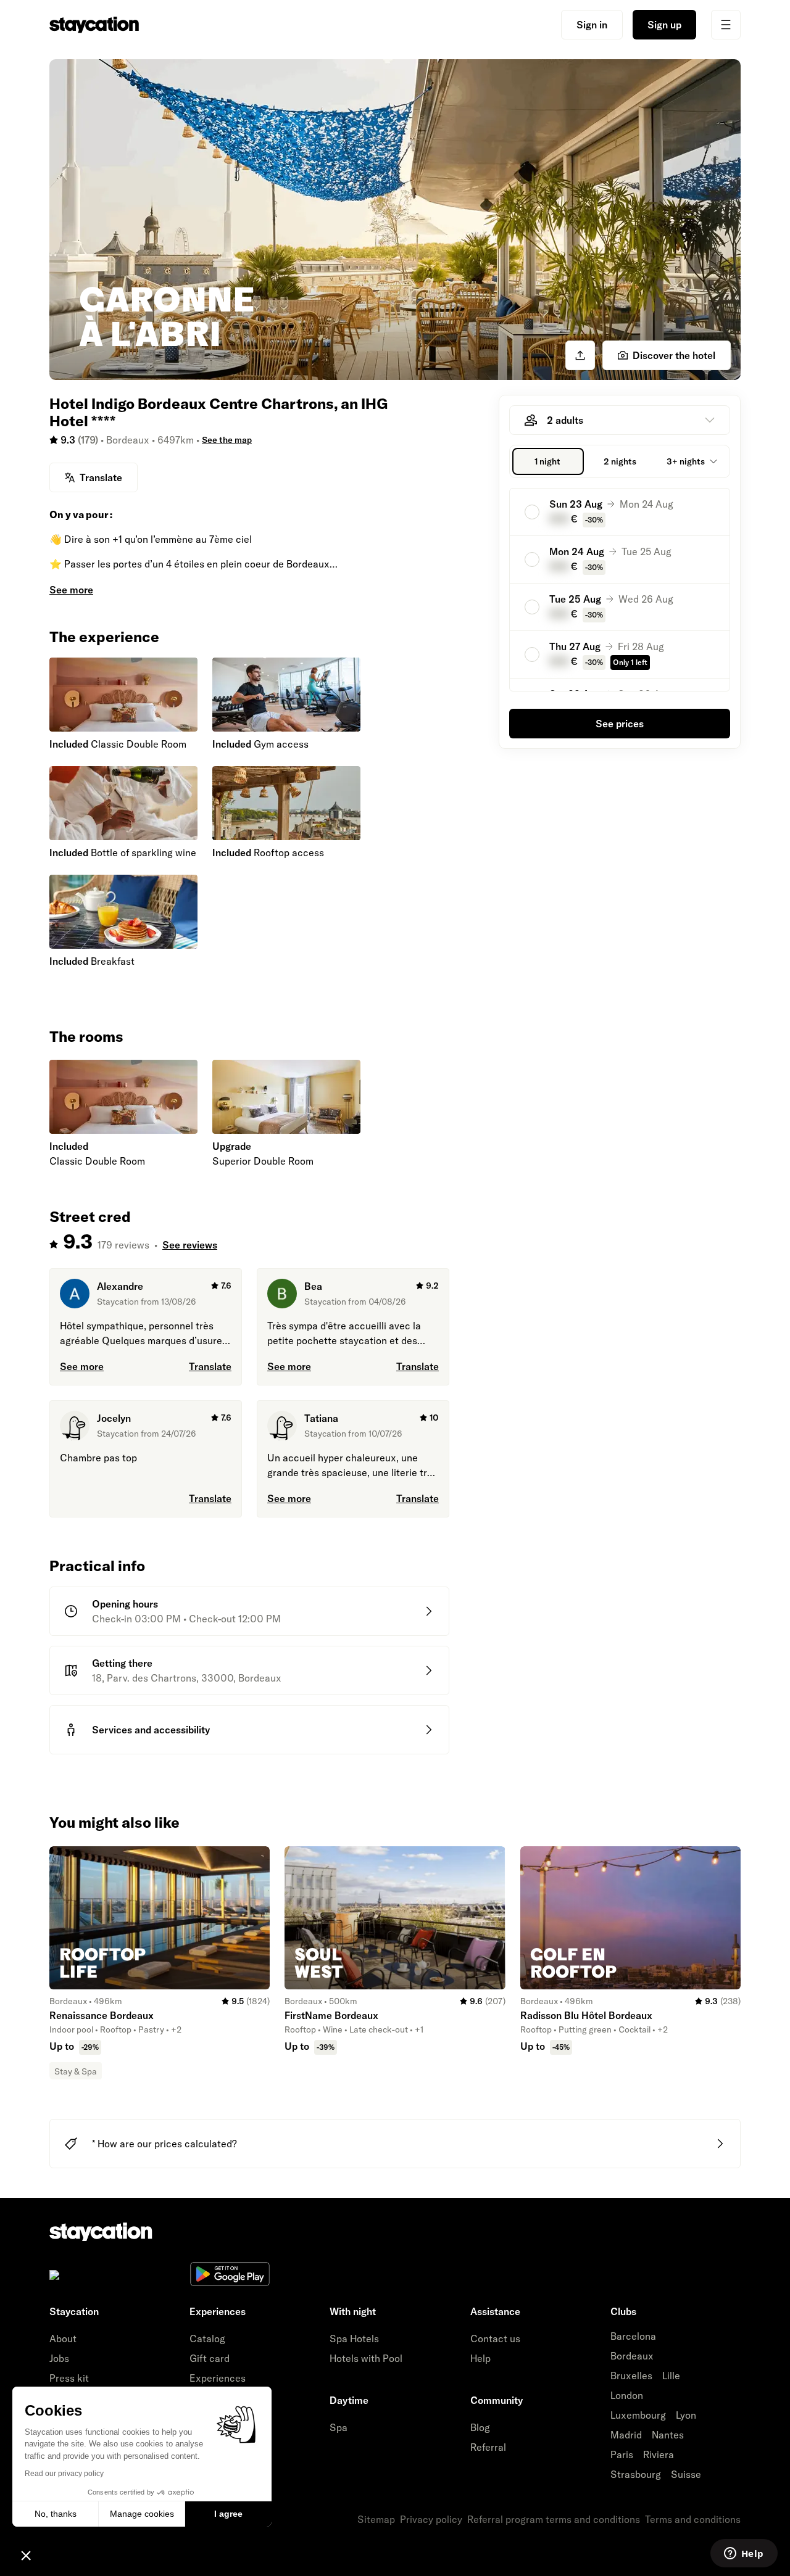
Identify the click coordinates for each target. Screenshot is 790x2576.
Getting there (122, 1663)
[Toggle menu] (726, 25)
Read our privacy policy (64, 2474)
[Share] (580, 355)
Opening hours (125, 1604)
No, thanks (56, 2514)
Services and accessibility (151, 1730)
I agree (228, 2514)
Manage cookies (142, 2514)
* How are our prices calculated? (164, 2144)
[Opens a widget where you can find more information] (744, 2554)
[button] (26, 2555)
